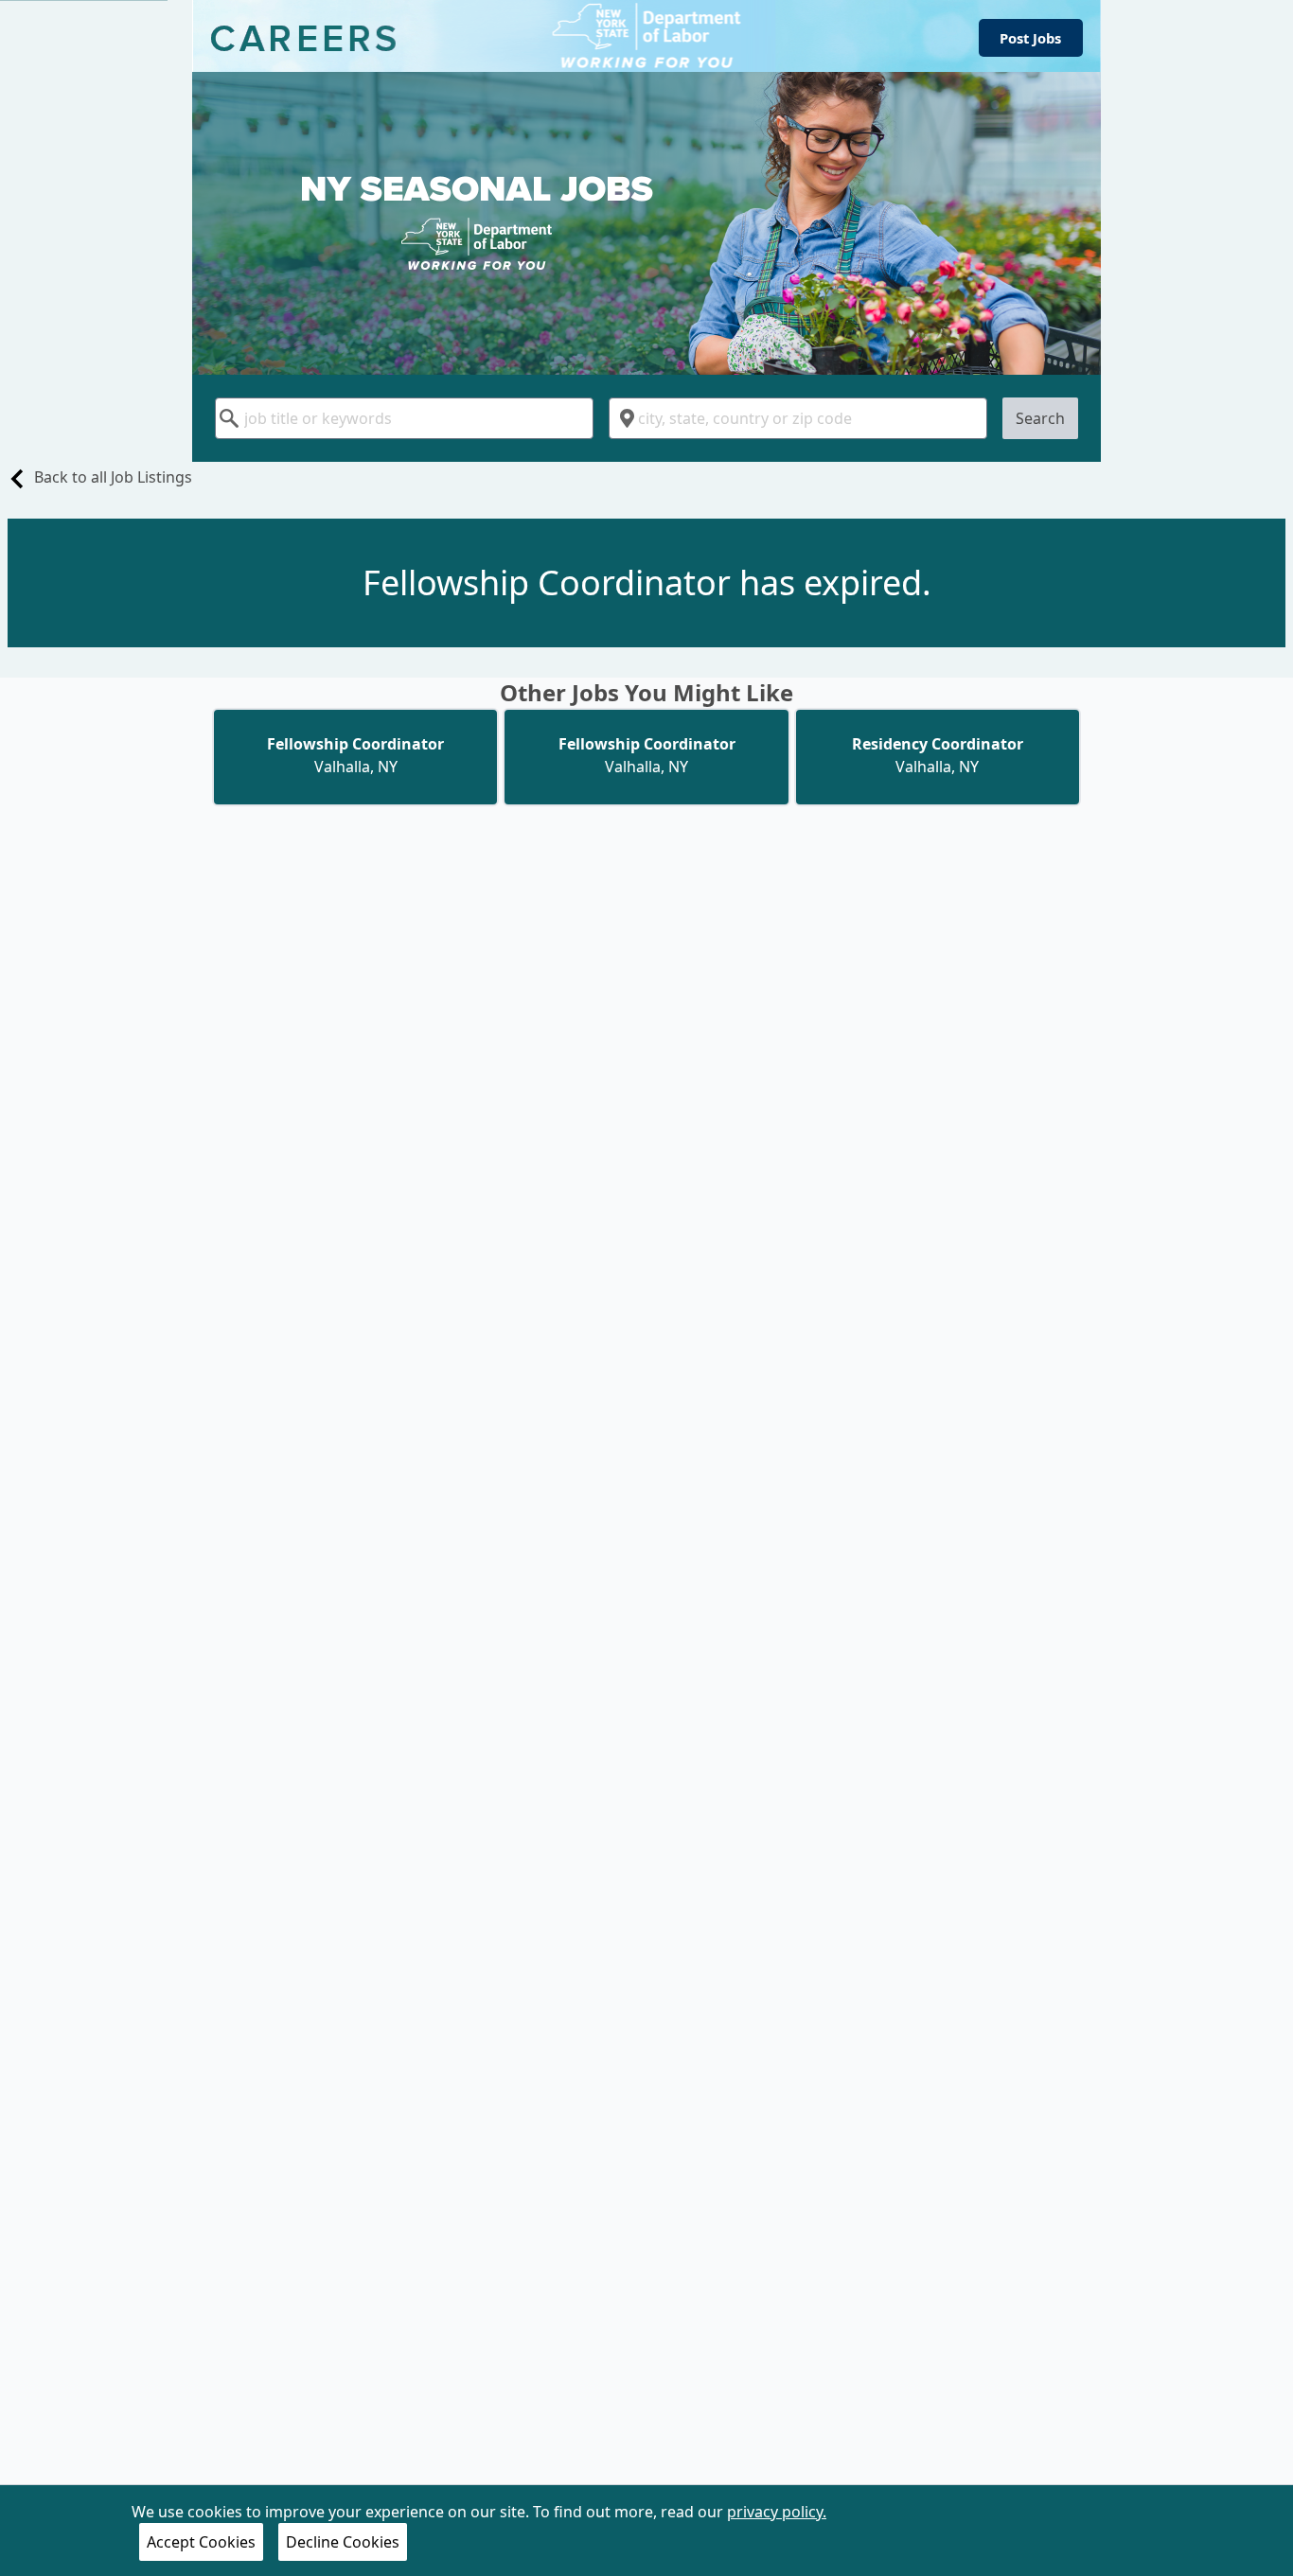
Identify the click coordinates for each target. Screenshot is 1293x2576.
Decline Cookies (343, 2542)
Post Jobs (1030, 38)
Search (1040, 418)
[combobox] (404, 418)
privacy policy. (777, 2512)
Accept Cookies (201, 2542)
